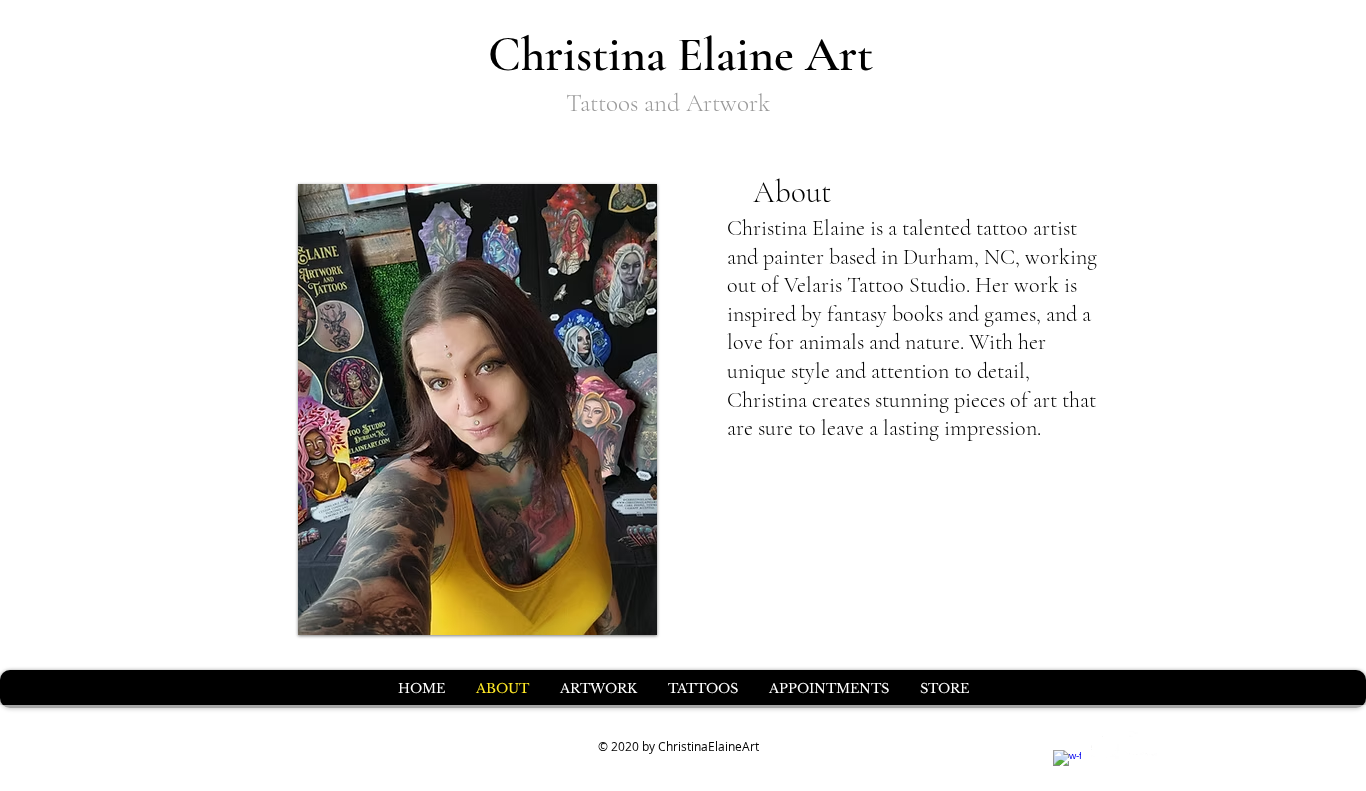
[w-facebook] (1067, 764)
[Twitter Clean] (1105, 745)
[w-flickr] (1143, 745)
